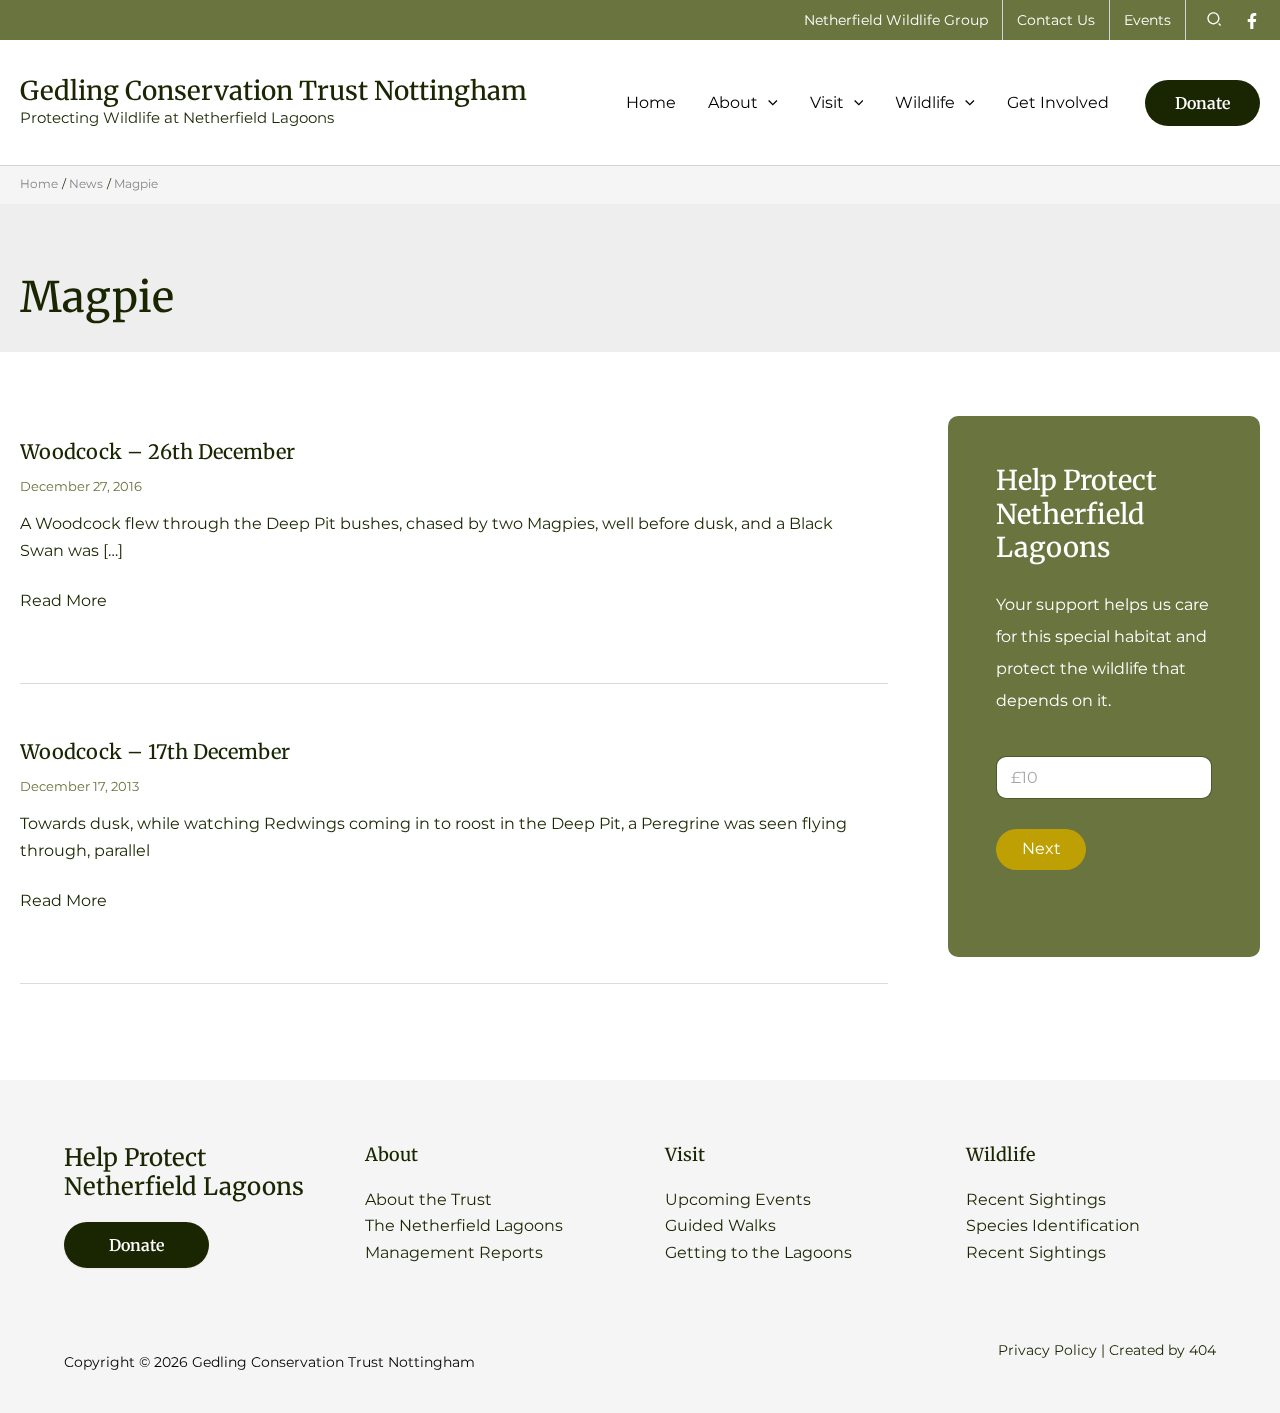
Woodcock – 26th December (157, 451)
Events (1147, 20)
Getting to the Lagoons (758, 1252)
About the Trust (428, 1199)
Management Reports (454, 1252)
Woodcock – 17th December (155, 751)
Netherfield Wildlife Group (896, 20)
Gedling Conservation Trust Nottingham (273, 90)
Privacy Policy (1047, 1350)
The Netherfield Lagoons (464, 1225)
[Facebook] (1252, 21)
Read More (63, 602)
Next (1041, 848)
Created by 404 (1162, 1350)
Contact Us (1056, 20)
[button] (1215, 20)
